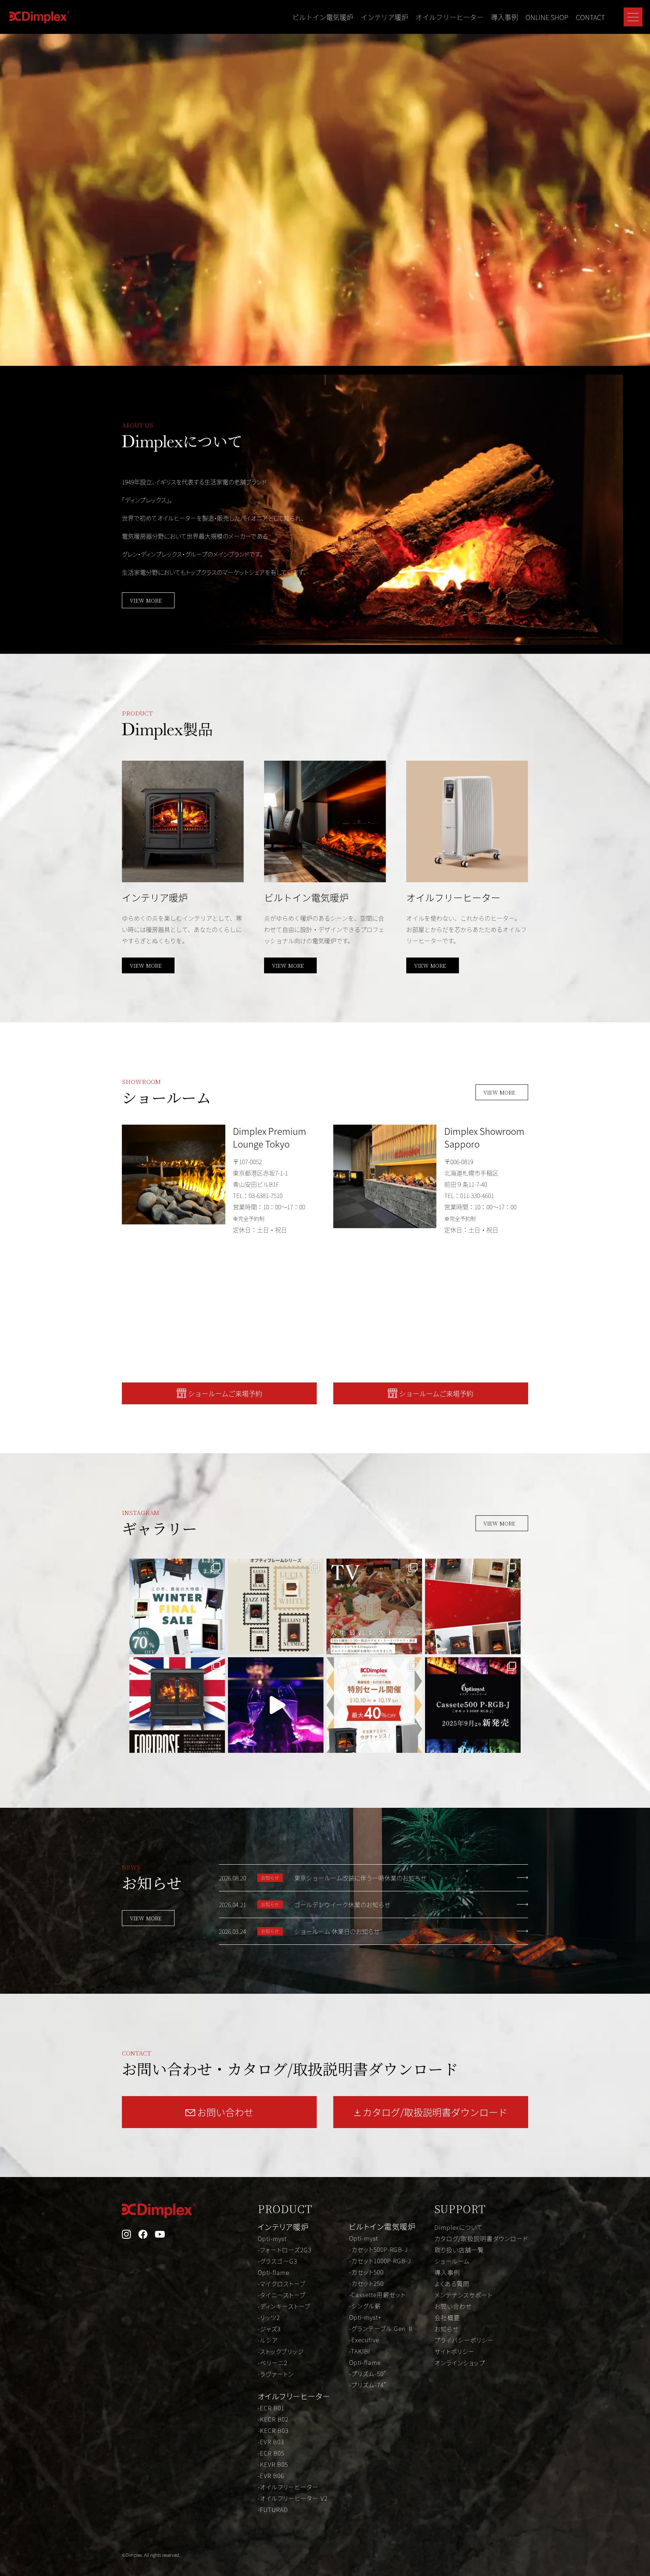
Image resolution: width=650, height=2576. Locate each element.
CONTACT (590, 17)
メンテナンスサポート (463, 2295)
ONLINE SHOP (547, 17)
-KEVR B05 (273, 2464)
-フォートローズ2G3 (285, 2250)
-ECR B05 (271, 2453)
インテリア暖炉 (384, 17)
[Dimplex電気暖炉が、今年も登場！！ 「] (374, 1606)
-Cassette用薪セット (377, 2294)
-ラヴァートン (276, 2374)
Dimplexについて (459, 2227)
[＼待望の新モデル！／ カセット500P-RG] (473, 1705)
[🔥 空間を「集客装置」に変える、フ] (276, 1705)
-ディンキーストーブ (284, 2306)
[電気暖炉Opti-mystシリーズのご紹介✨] (177, 1705)
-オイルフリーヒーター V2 (293, 2498)
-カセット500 (366, 2272)
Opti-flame (273, 2272)
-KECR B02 (273, 2419)
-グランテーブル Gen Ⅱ (381, 2328)
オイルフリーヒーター (450, 17)
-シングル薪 (365, 2306)
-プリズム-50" (368, 2374)
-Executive (364, 2340)
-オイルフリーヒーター (288, 2487)
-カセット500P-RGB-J (378, 2249)
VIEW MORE (146, 600)
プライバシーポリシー (464, 2340)
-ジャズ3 (269, 2329)
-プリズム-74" (368, 2385)
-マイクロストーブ (282, 2284)
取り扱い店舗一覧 (459, 2250)
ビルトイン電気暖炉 (323, 17)
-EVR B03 (271, 2442)
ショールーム (452, 2261)
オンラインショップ (460, 2363)
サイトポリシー (455, 2351)
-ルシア (268, 2340)
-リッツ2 (269, 2317)
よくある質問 (452, 2284)
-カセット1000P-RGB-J (380, 2261)
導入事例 (504, 17)
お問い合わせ (453, 2306)
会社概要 (447, 2317)
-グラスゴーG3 (277, 2261)
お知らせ (446, 2329)
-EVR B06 (271, 2476)
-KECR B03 (273, 2430)
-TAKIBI (360, 2351)
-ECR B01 (271, 2408)
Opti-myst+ (365, 2317)
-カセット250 (366, 2283)
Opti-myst (272, 2238)
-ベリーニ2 (273, 2363)
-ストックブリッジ (281, 2351)
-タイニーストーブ (282, 2295)
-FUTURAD (273, 2509)
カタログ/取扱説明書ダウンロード (481, 2238)
